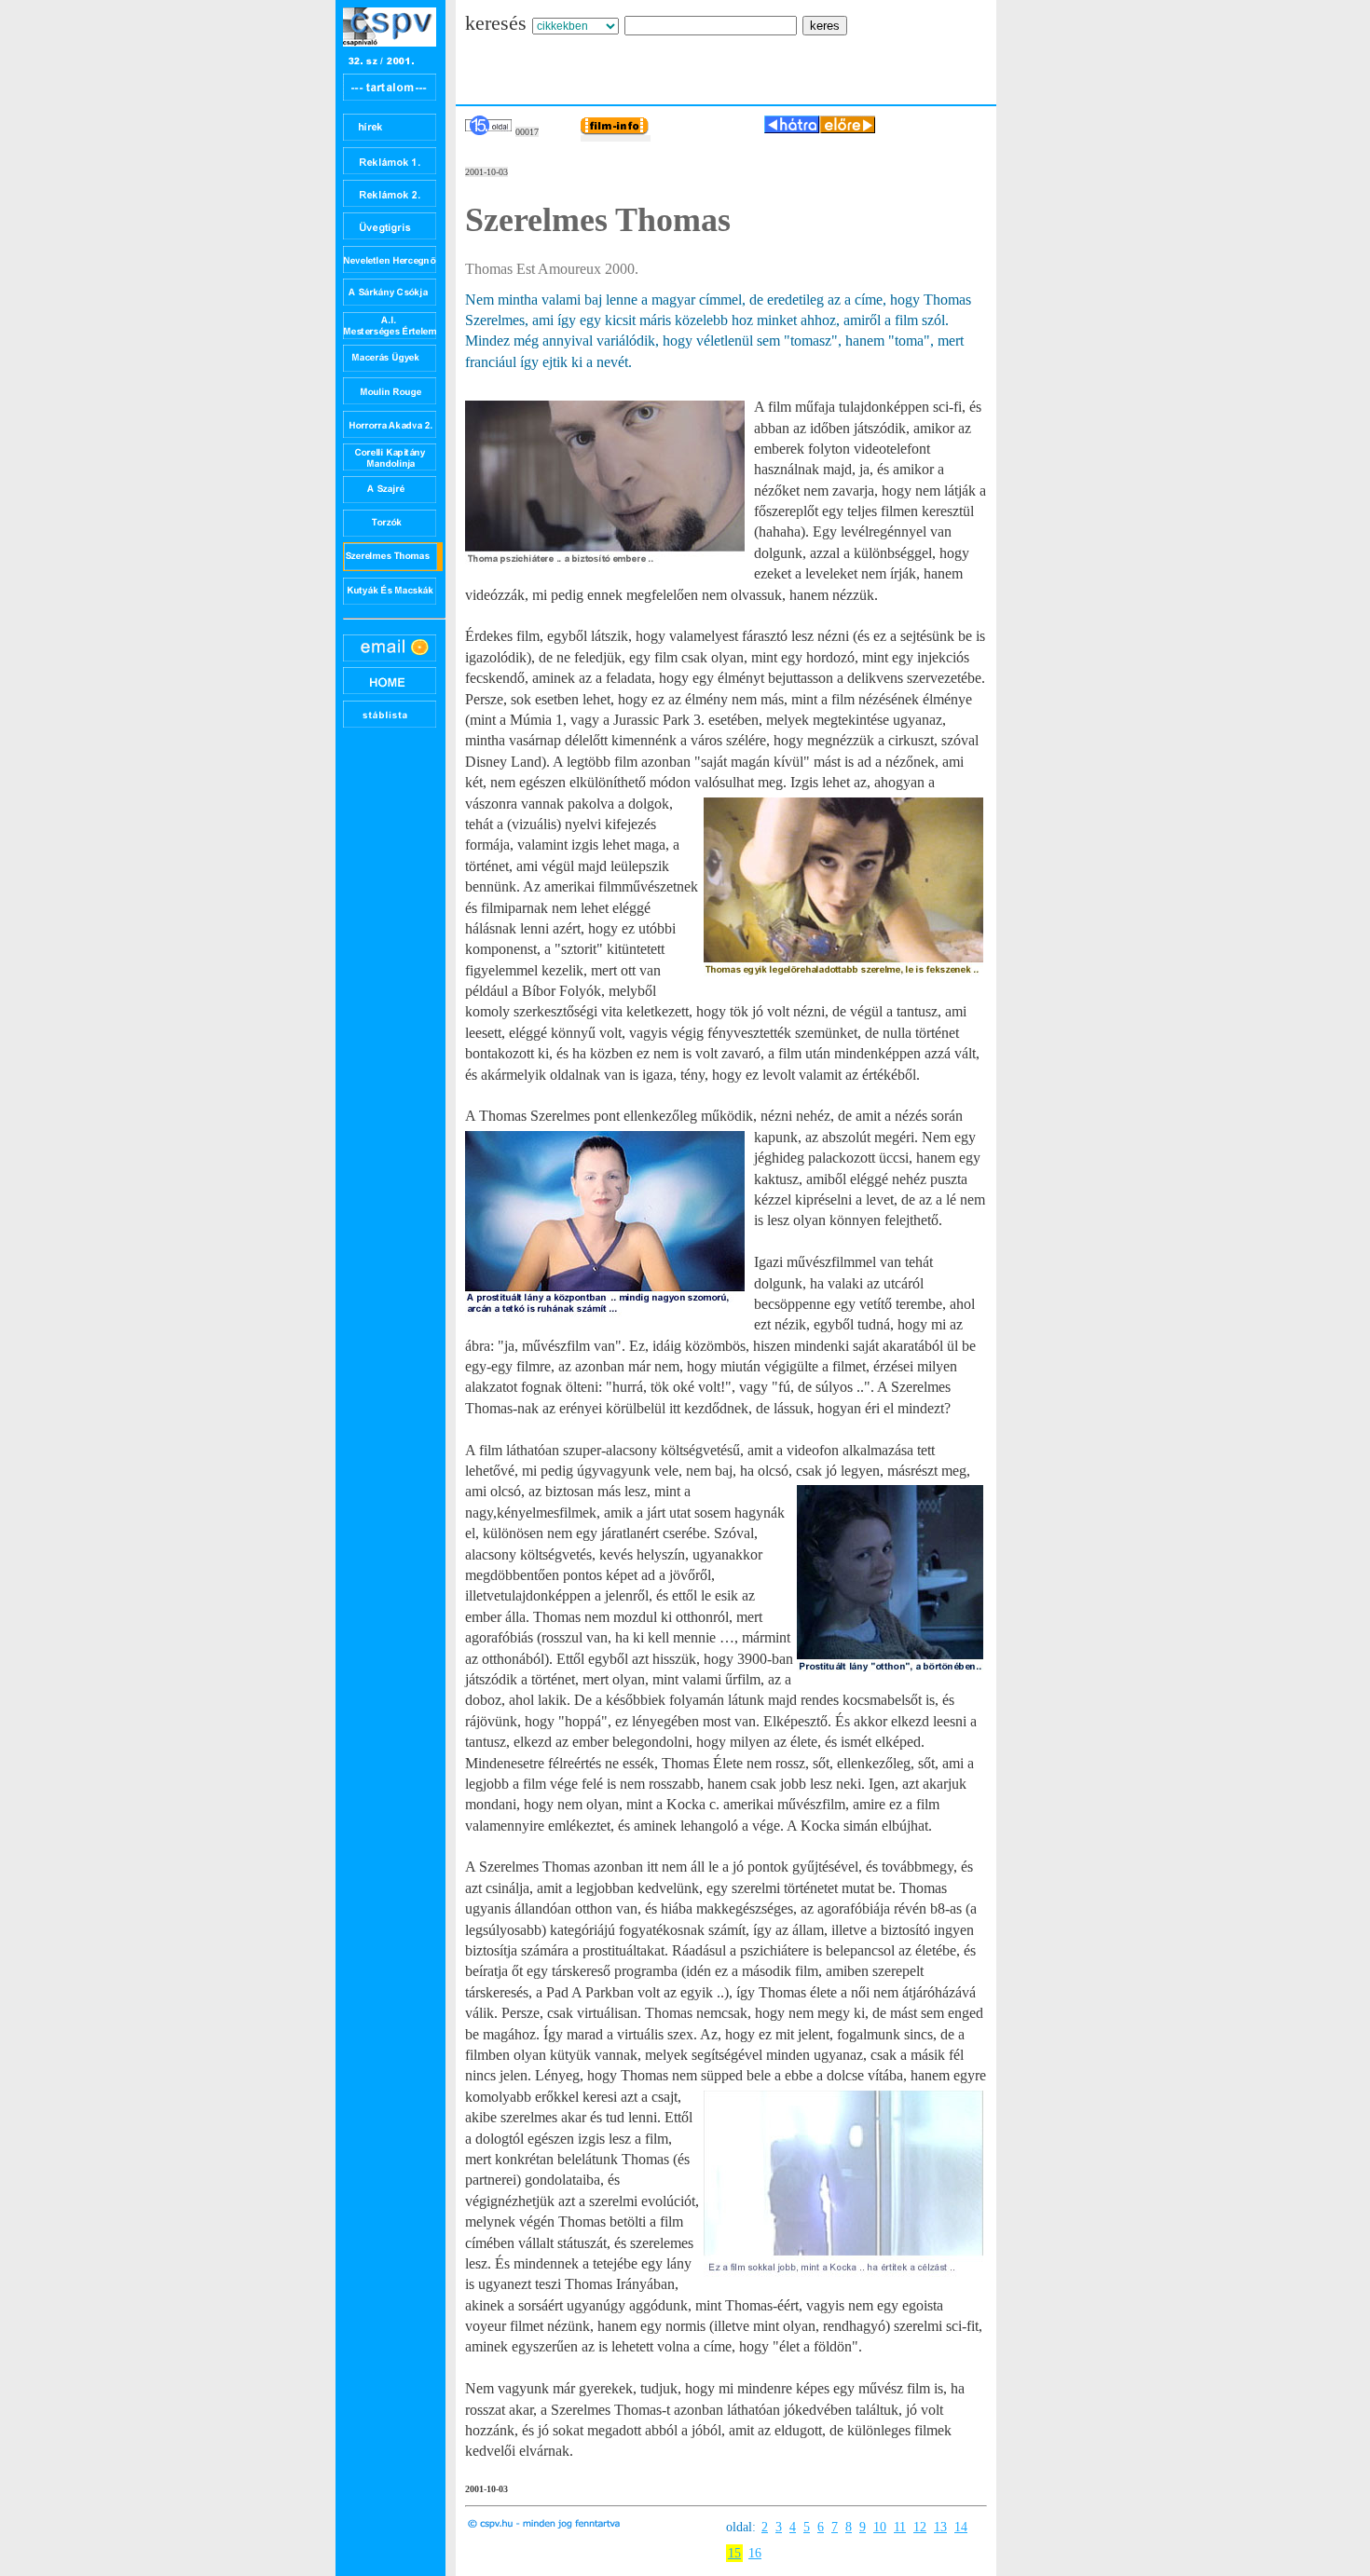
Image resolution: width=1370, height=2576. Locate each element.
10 (880, 2527)
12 (920, 2527)
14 (961, 2527)
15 (734, 2553)
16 (755, 2553)
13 (940, 2527)
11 (900, 2527)
